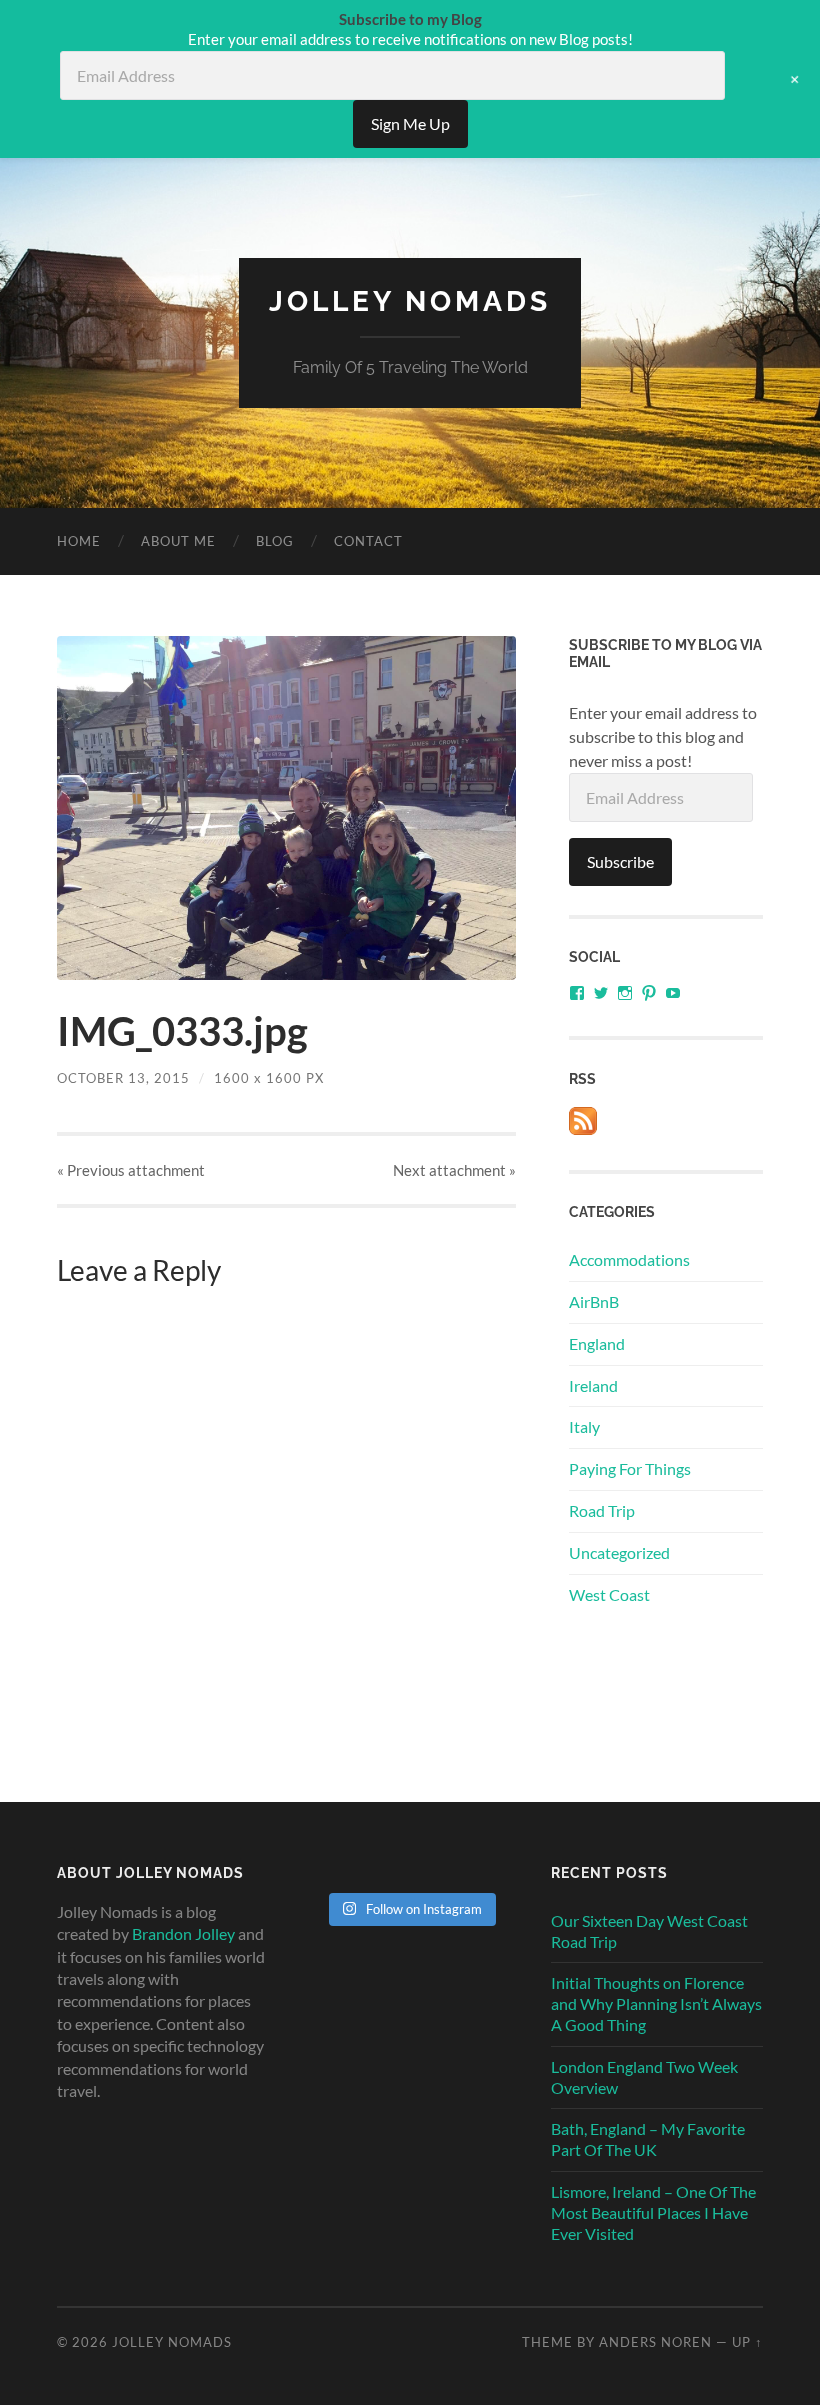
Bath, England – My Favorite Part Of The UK (648, 2139)
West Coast (609, 1594)
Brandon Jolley (183, 1933)
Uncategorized (619, 1552)
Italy (584, 1426)
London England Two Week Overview (644, 2077)
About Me (178, 541)
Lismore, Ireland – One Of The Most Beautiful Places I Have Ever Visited (653, 2212)
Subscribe (620, 861)
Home (79, 541)
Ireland (593, 1385)
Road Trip (602, 1510)
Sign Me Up (410, 123)
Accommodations (629, 1259)
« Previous (131, 1170)
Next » (454, 1170)
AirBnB (594, 1301)
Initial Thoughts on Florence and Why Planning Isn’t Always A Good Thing (656, 2003)
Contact (368, 541)
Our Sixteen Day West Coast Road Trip (649, 1931)
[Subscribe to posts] (583, 1128)
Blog (275, 541)
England (597, 1343)
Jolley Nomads (410, 301)
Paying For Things (630, 1468)
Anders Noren (655, 2342)
